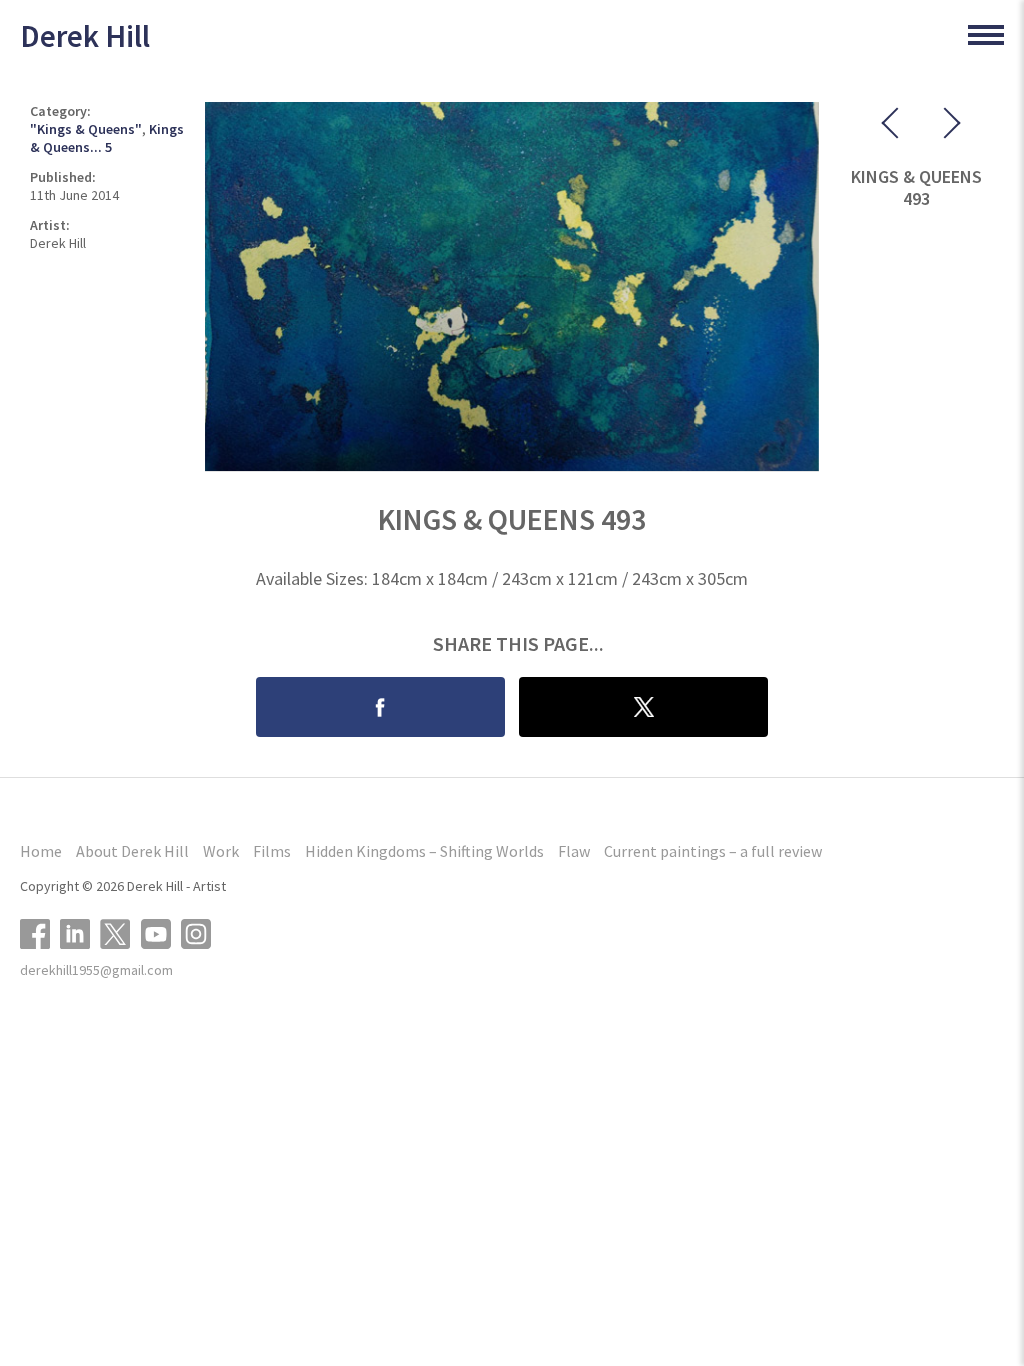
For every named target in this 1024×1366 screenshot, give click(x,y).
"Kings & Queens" (86, 129)
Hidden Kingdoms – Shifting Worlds (424, 851)
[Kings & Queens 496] (896, 127)
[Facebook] (40, 931)
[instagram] (201, 931)
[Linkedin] (80, 931)
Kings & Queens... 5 (107, 138)
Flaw (574, 851)
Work (221, 851)
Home (41, 851)
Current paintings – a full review (713, 851)
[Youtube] (161, 931)
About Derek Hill (132, 851)
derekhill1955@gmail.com (96, 970)
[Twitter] (120, 931)
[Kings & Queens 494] (936, 127)
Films (272, 851)
